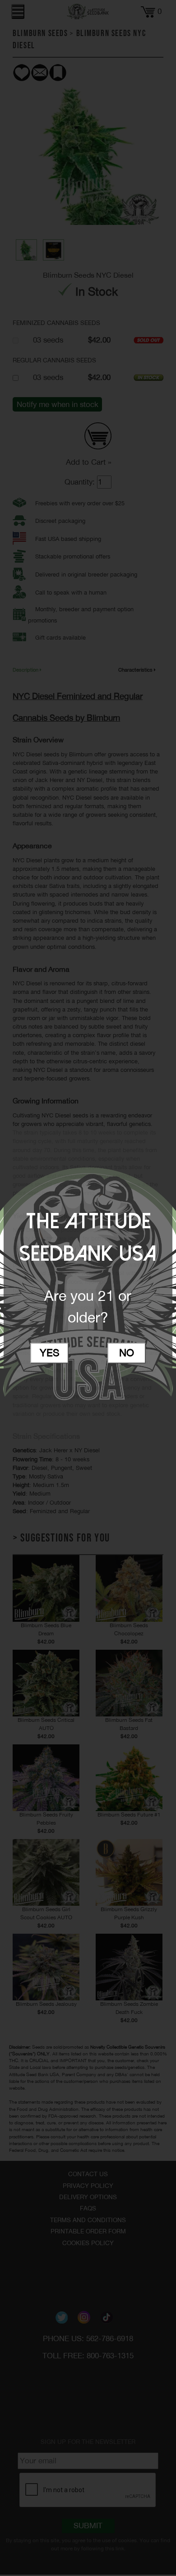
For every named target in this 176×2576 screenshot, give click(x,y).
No (127, 1353)
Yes (50, 1353)
